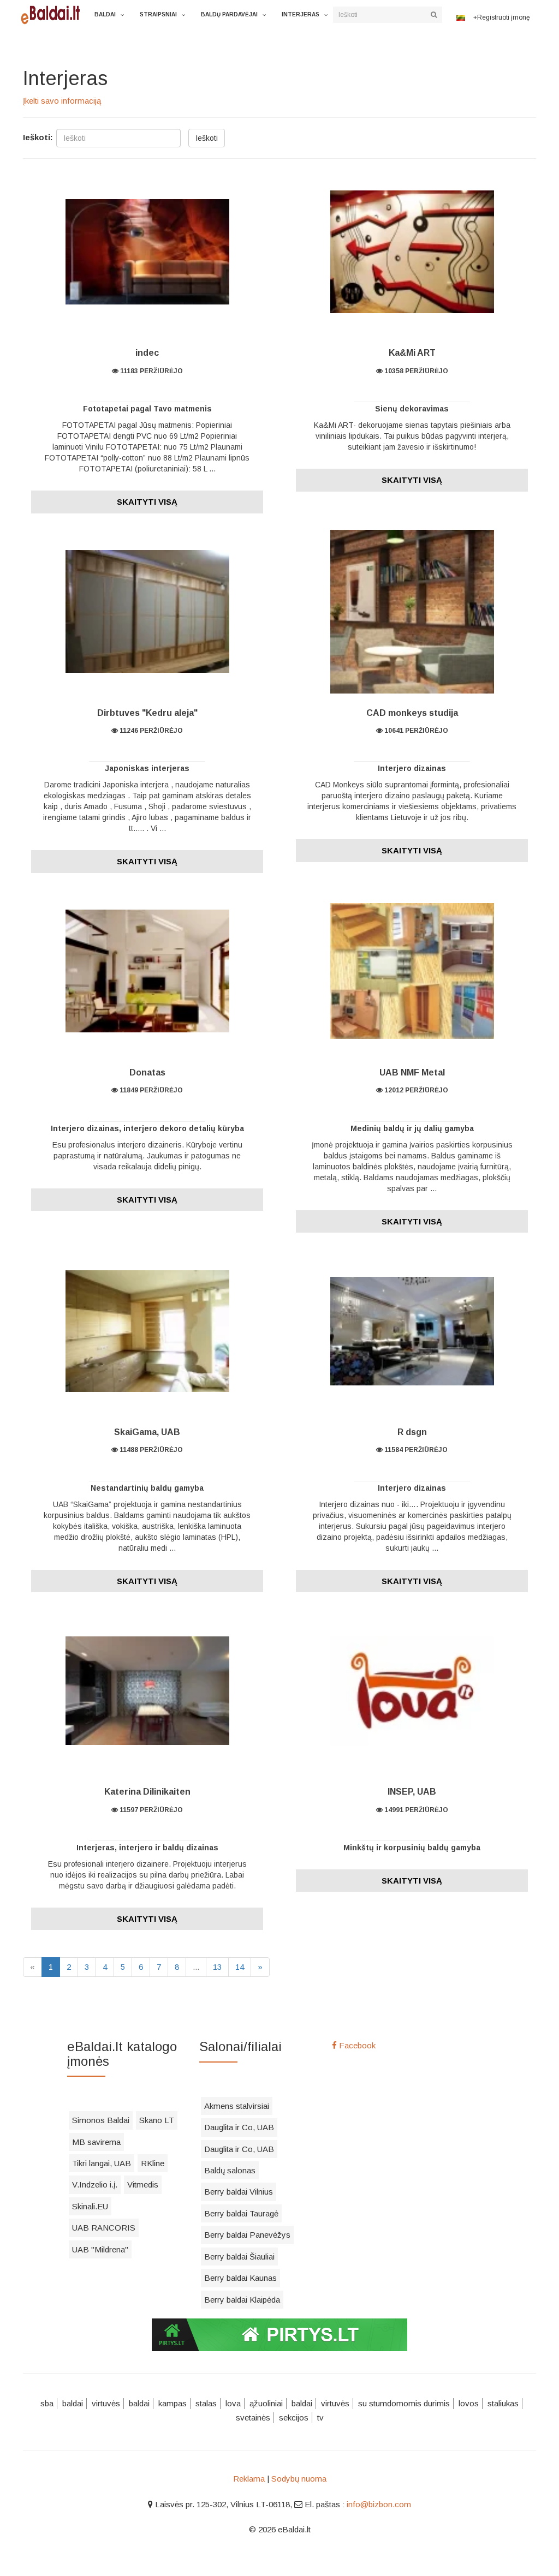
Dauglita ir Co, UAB (239, 2127)
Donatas (147, 1072)
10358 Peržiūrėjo (415, 371)
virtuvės (106, 2403)
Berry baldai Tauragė (241, 2213)
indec (147, 353)
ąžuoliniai (266, 2403)
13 (217, 1967)
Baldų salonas (230, 2170)
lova (233, 2403)
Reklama (249, 2479)
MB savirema (96, 2142)
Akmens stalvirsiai (237, 2106)
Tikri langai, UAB (102, 2163)
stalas (206, 2403)
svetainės (253, 2417)
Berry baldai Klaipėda (242, 2300)
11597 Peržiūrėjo (150, 1810)
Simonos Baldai (101, 2120)
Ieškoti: (38, 137)
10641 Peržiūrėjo (415, 731)
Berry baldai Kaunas (240, 2278)
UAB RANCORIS (104, 2228)
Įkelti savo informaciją (62, 101)
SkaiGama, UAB (147, 1432)
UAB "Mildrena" (100, 2249)
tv (320, 2417)
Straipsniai (158, 14)
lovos (469, 2403)
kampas (173, 2403)
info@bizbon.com (379, 2504)
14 (240, 1967)
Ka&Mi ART (412, 353)
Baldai (105, 14)
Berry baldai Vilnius (239, 2192)
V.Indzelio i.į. (95, 2184)
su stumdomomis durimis (404, 2403)
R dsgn (412, 1432)
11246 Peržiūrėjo (150, 731)
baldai (73, 2403)
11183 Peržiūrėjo (151, 371)
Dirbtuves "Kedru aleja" (147, 713)
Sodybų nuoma (299, 2479)
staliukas (503, 2403)
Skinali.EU (90, 2206)
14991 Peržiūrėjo (415, 1810)
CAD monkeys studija (412, 713)
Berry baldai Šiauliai (239, 2257)
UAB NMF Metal (412, 1072)
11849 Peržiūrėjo (150, 1090)
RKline (153, 2163)
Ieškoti (207, 138)
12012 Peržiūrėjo (415, 1090)
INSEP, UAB (412, 1792)
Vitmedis (143, 2184)
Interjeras (301, 14)
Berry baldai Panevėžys (247, 2235)
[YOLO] (53, 14)
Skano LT (157, 2120)
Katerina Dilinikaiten (147, 1792)
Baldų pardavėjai (229, 14)
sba (47, 2403)
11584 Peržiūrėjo (415, 1450)
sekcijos (294, 2417)
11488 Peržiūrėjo (150, 1450)
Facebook (356, 2045)
